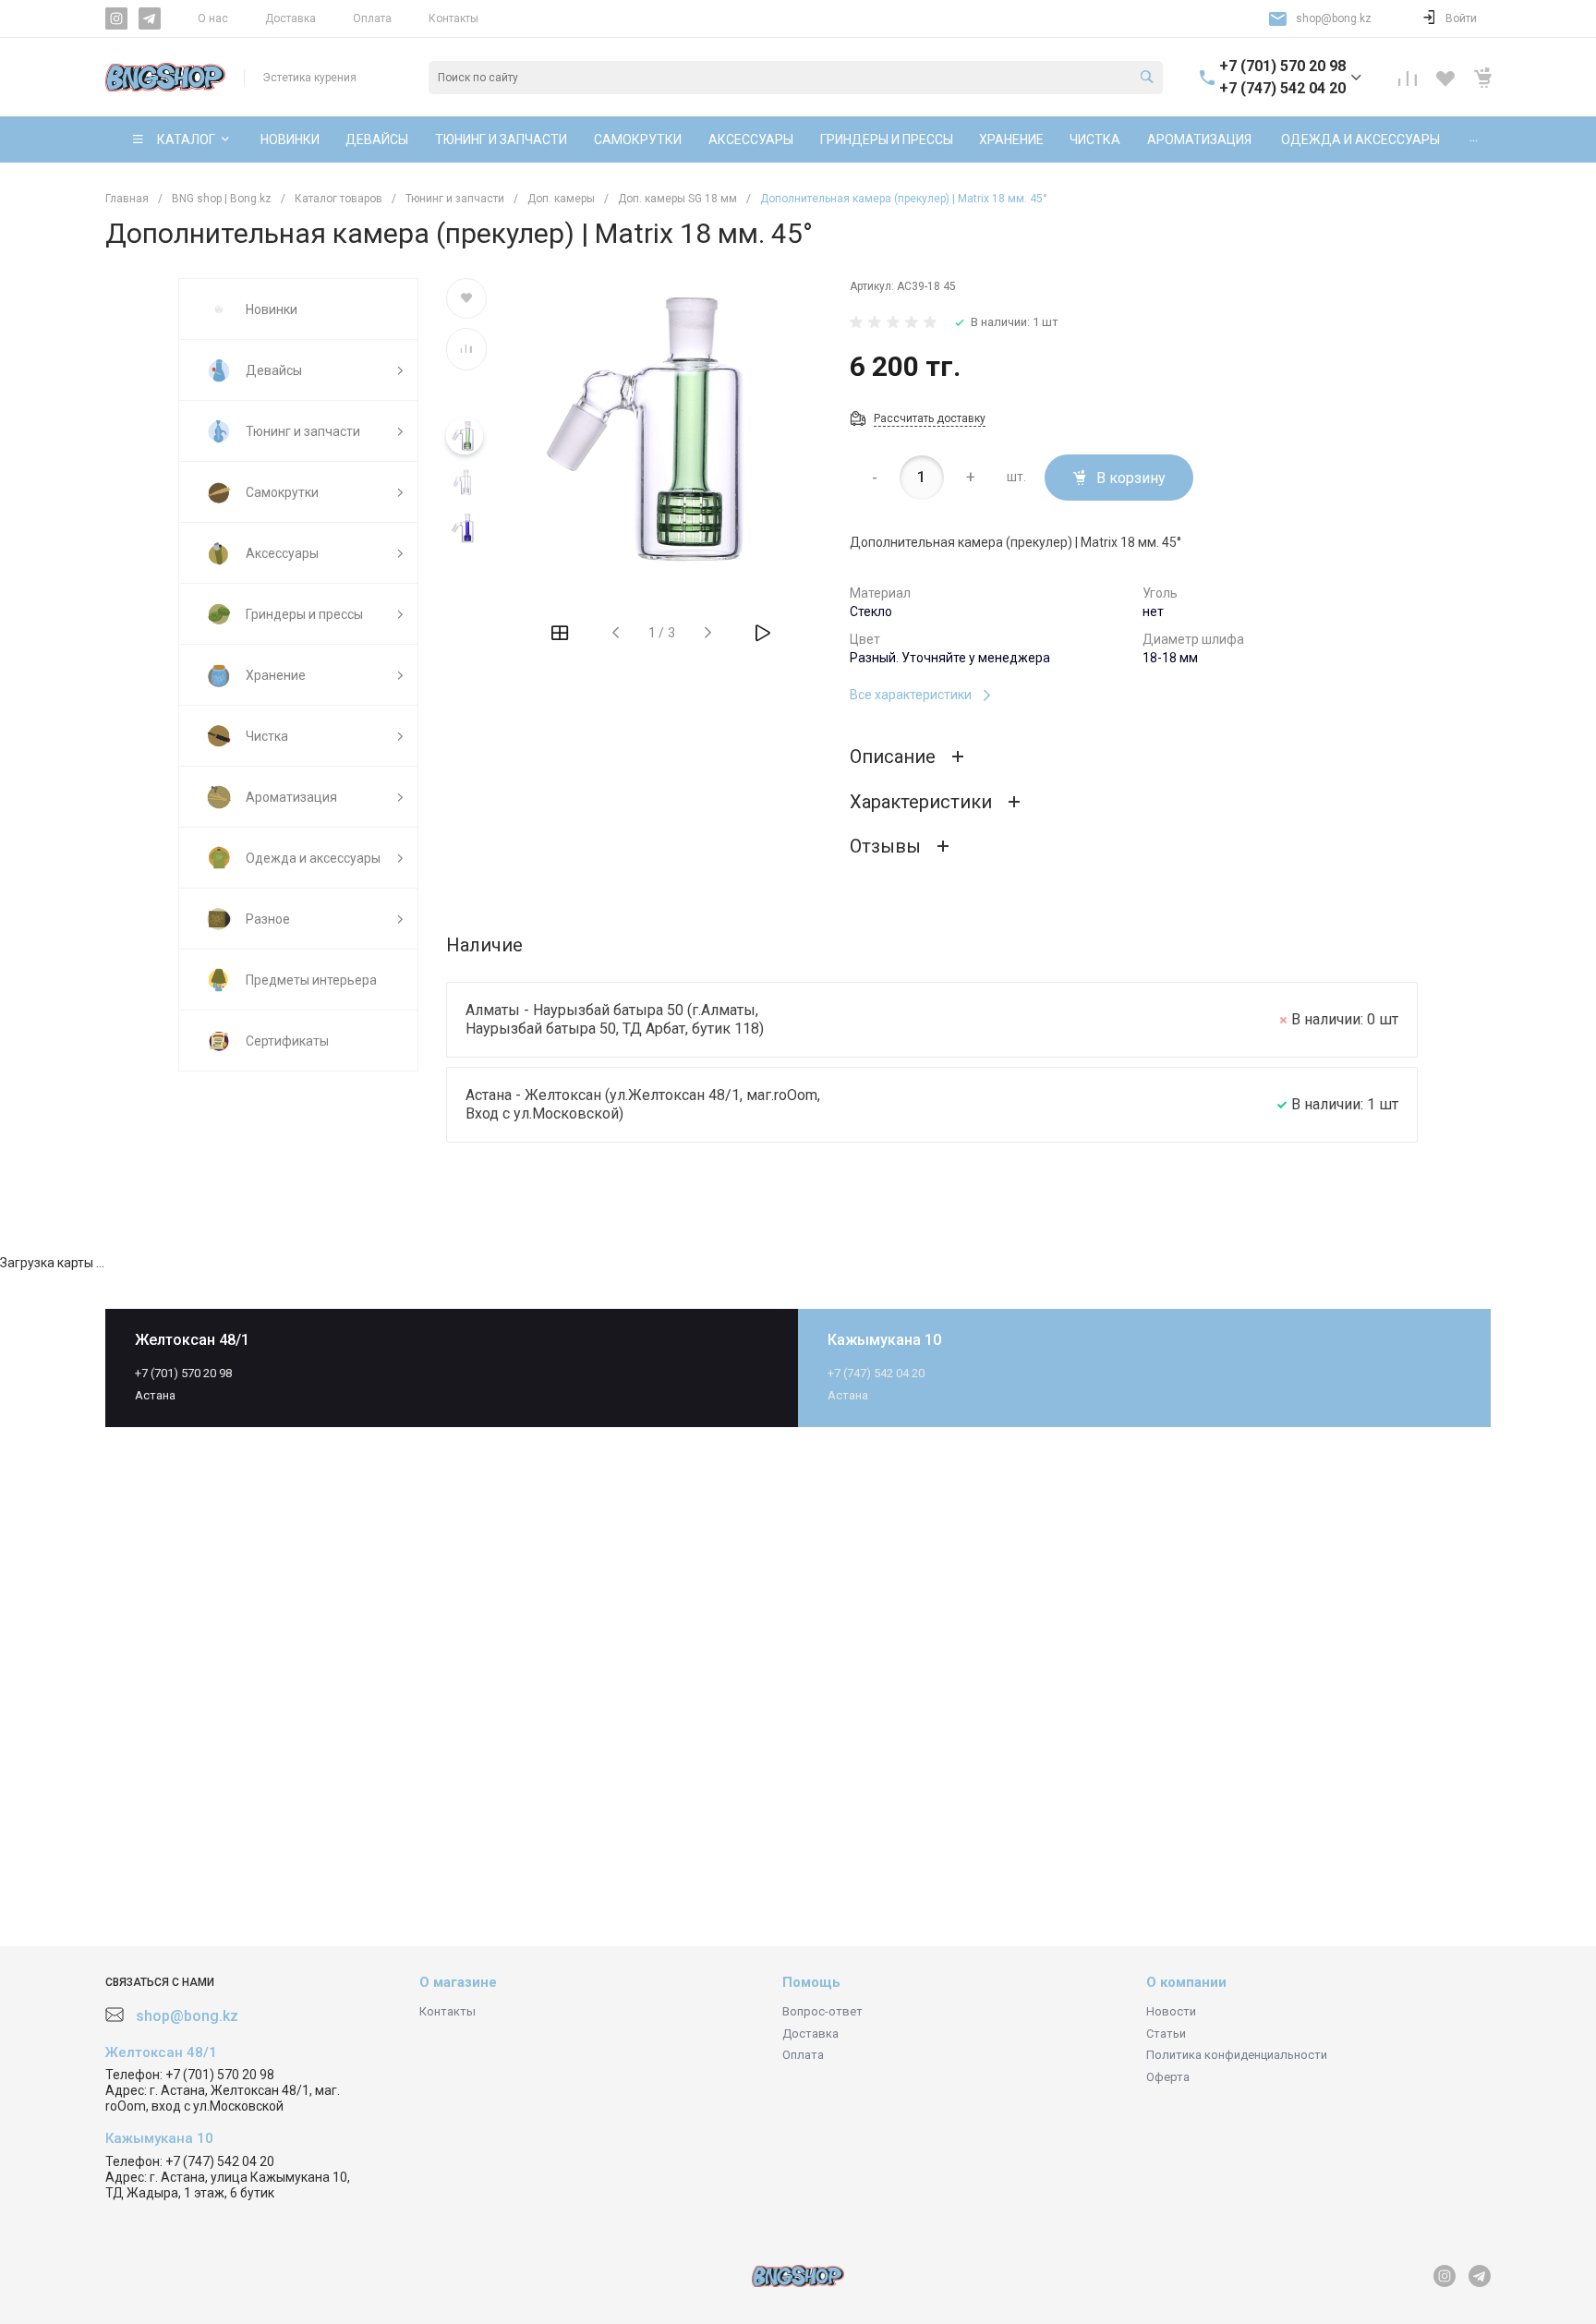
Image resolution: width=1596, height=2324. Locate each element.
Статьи (1166, 2033)
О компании (1186, 1982)
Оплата (372, 18)
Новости (1171, 2011)
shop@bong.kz (1334, 18)
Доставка (290, 18)
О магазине (458, 1982)
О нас (213, 18)
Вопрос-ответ (822, 2011)
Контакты (453, 18)
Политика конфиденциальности (1237, 2055)
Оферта (1168, 2077)
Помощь (811, 1982)
